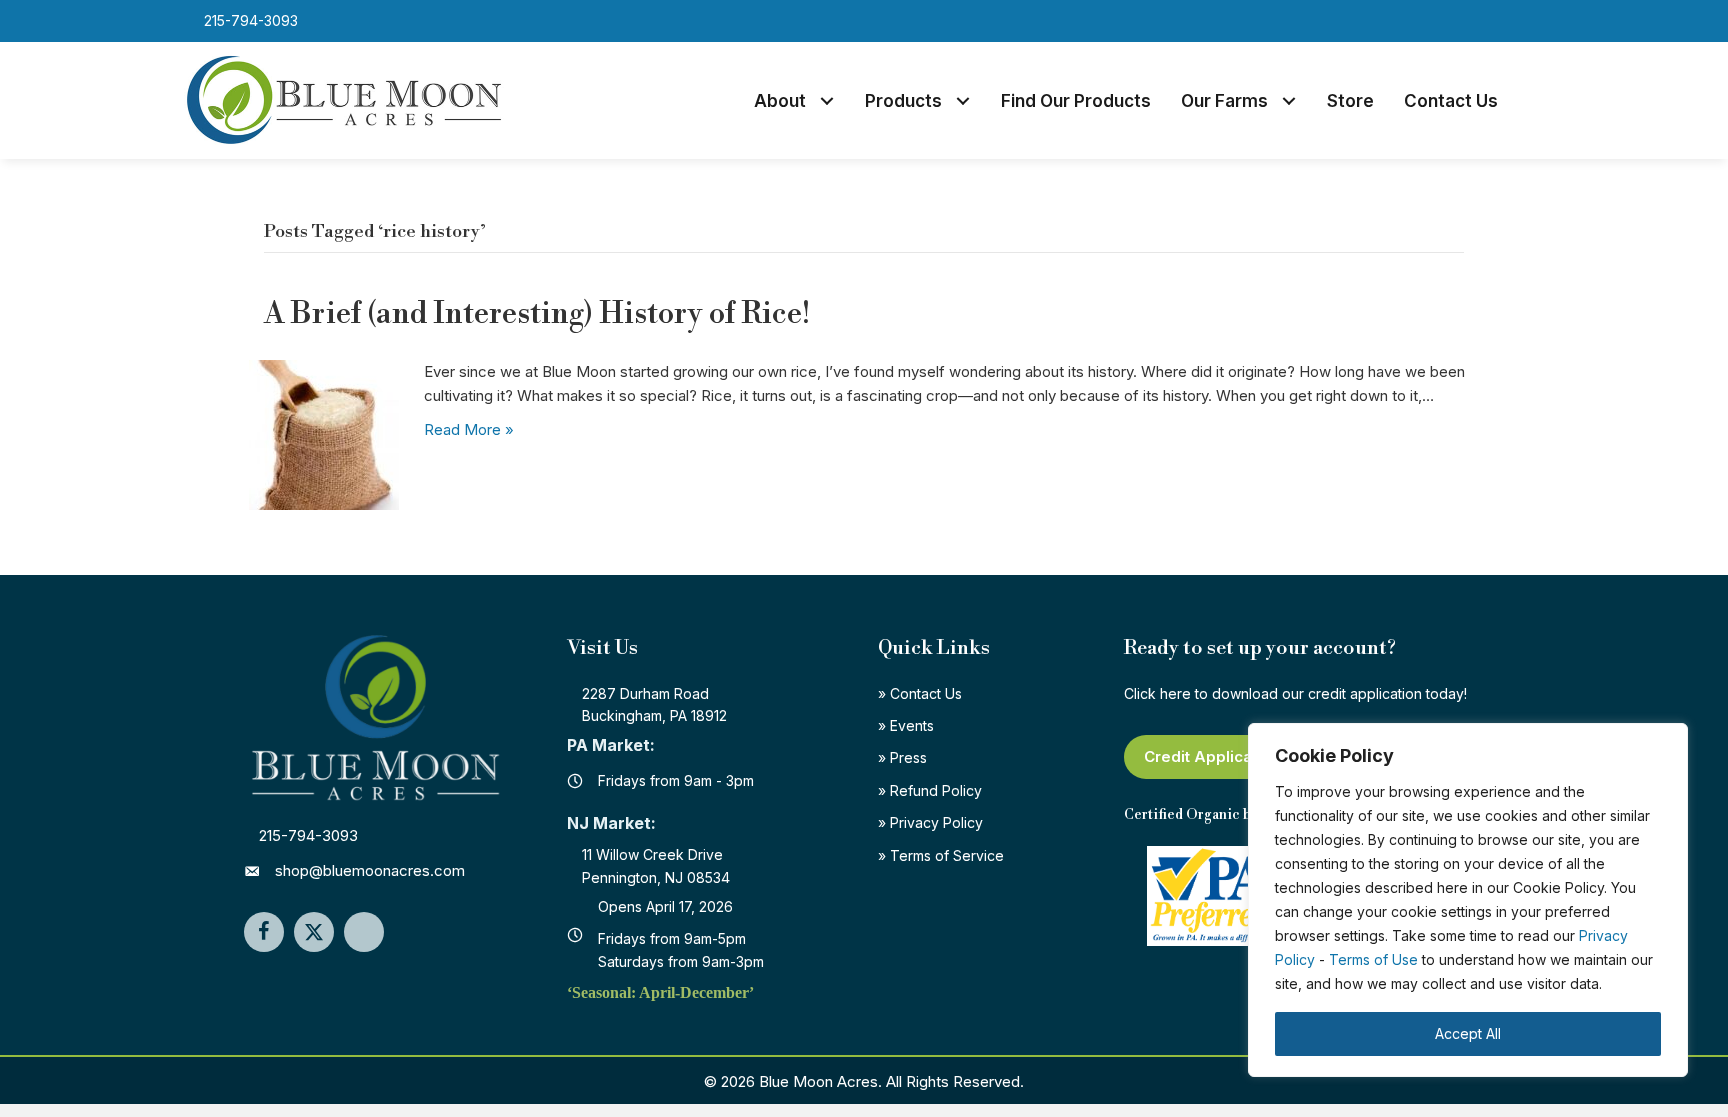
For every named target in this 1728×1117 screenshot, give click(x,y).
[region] (1468, 900)
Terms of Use (1373, 959)
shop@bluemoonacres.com (370, 870)
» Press (902, 757)
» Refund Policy (930, 790)
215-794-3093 (308, 835)
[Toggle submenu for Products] (963, 101)
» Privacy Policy (930, 822)
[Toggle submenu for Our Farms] (1289, 101)
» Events (906, 725)
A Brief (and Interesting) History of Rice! (537, 314)
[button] (1492, 21)
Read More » (469, 429)
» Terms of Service (941, 855)
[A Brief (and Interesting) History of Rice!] (324, 433)
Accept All (1468, 1033)
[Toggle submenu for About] (827, 101)
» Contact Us (920, 693)
